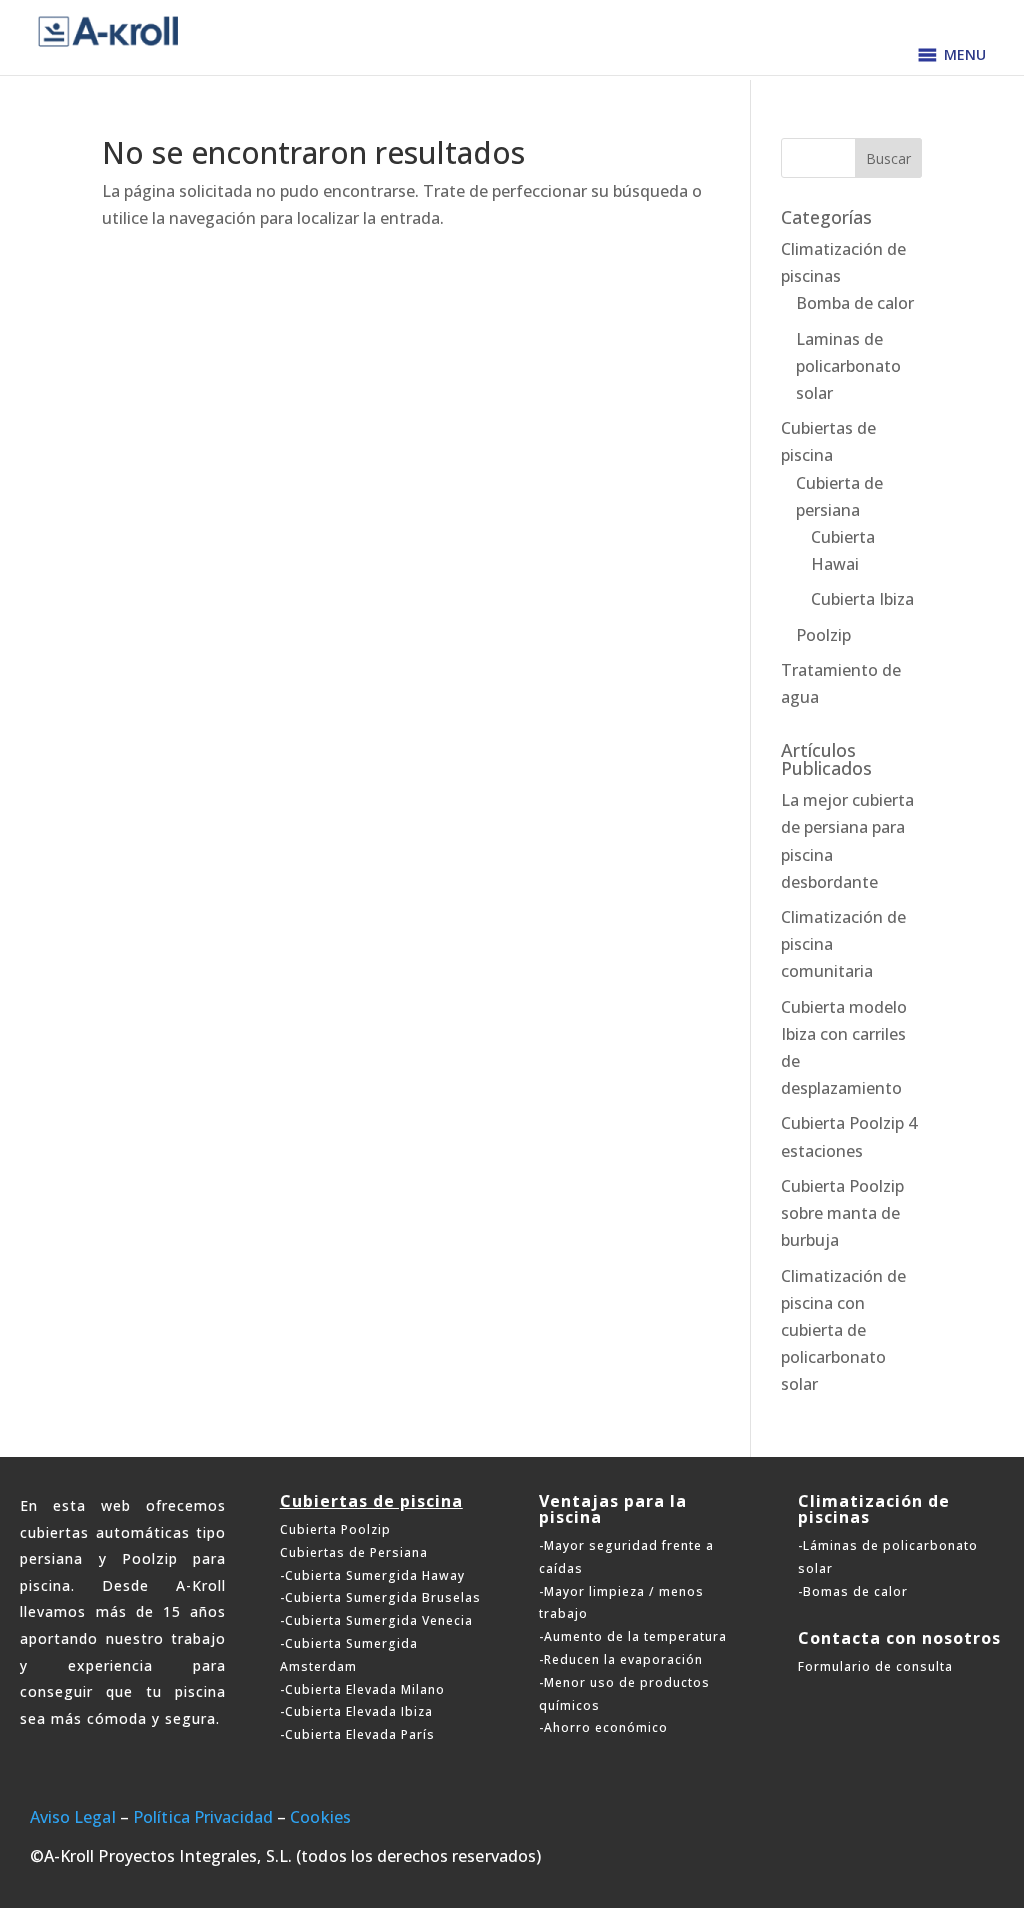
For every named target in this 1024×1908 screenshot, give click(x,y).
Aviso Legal (73, 1817)
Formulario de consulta (875, 1666)
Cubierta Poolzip (335, 1529)
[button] (965, 55)
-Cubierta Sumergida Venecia (376, 1620)
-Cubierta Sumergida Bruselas (380, 1597)
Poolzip (823, 635)
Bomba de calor (855, 303)
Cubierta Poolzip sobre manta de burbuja (842, 1213)
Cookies (320, 1817)
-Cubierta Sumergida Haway (372, 1575)
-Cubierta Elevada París (357, 1734)
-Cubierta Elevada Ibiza (356, 1711)
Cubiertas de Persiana (354, 1552)
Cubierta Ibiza (862, 599)
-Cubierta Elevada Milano (362, 1689)
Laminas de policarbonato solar (848, 366)
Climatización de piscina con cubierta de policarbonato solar (843, 1330)
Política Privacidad (203, 1817)
